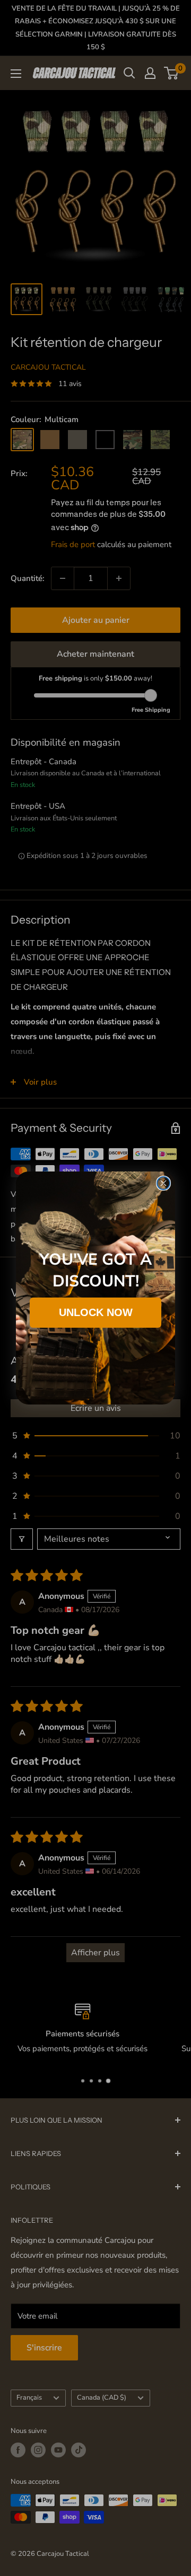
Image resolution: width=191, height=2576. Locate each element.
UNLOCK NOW (96, 1312)
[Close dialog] (163, 1183)
